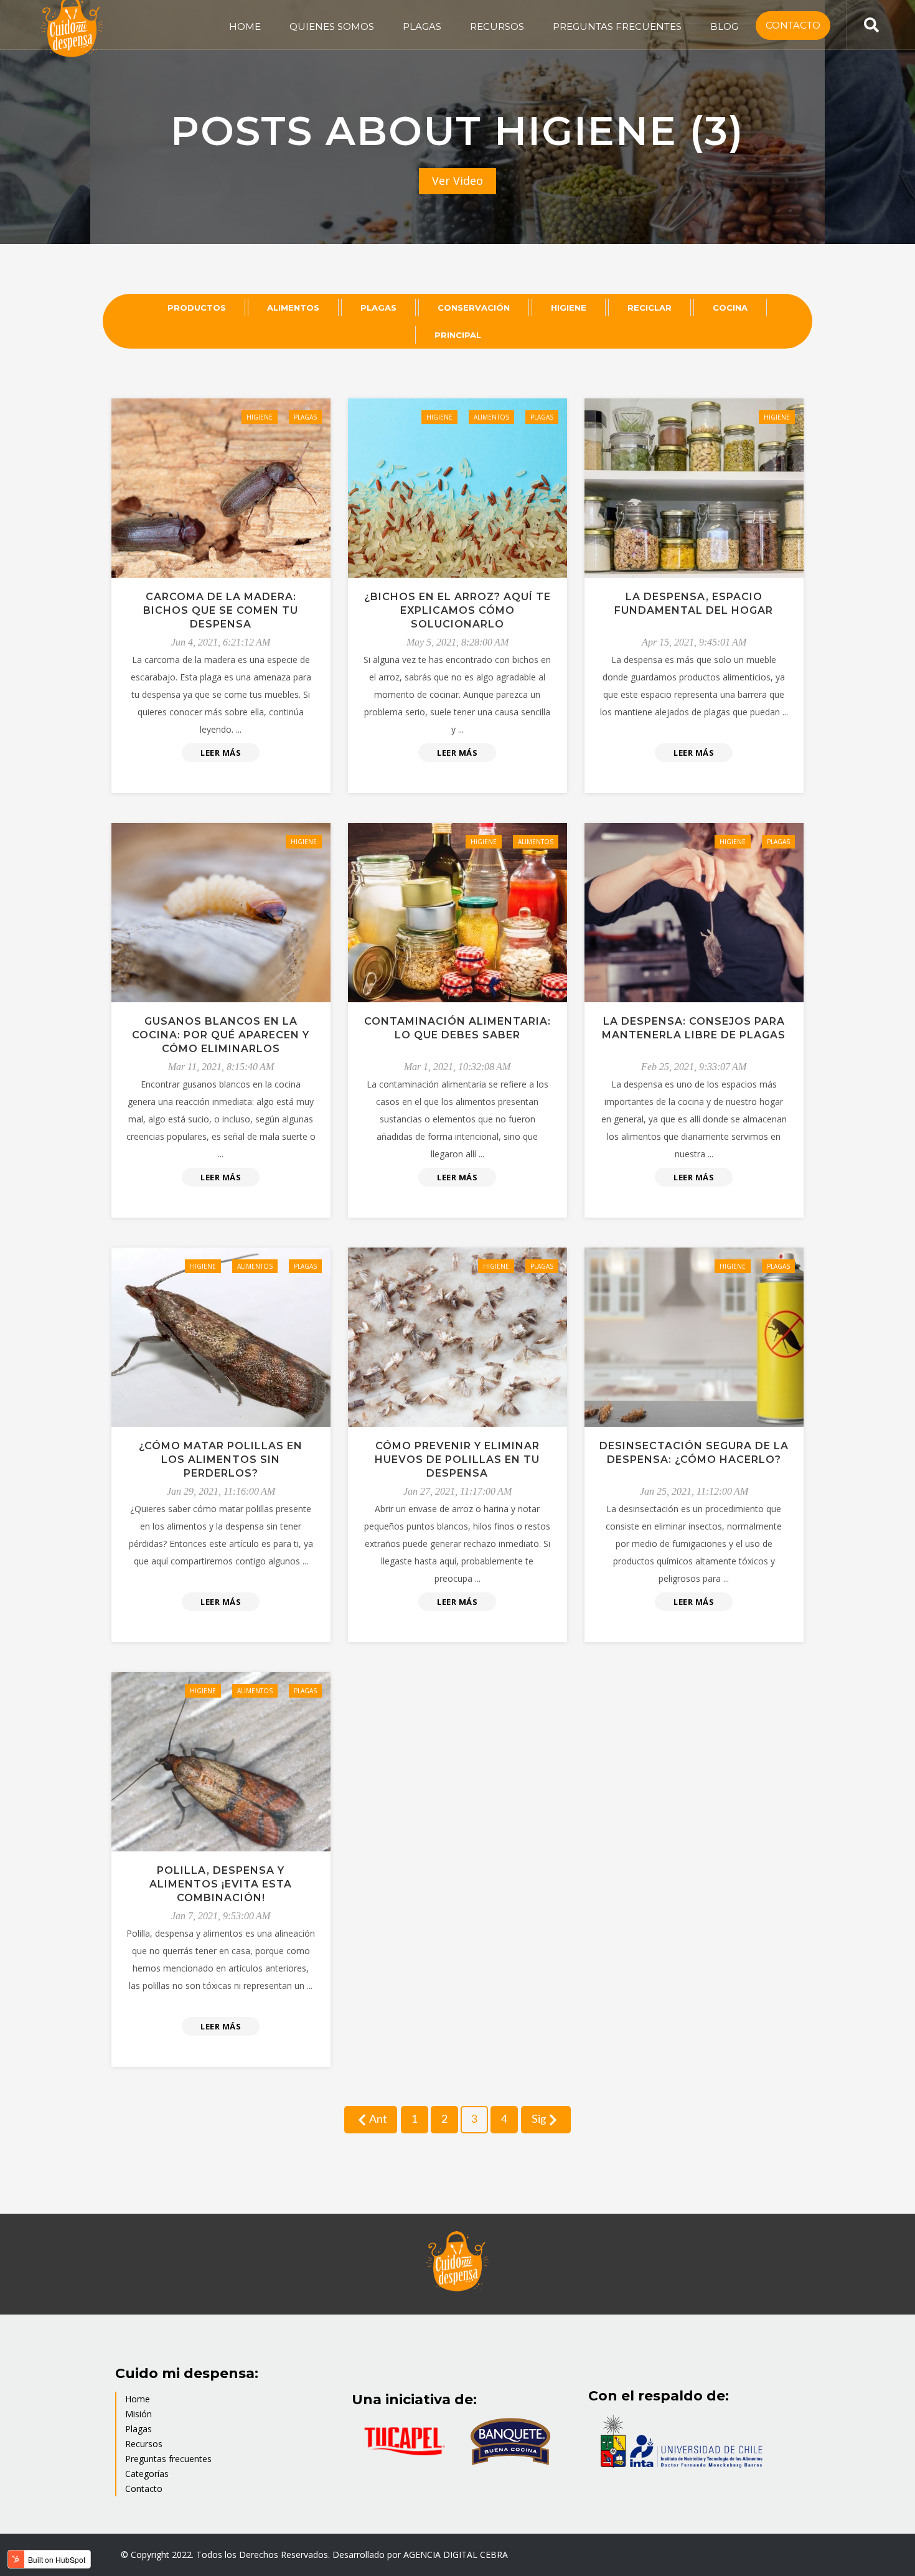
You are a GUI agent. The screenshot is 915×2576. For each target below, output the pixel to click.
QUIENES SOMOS (332, 26)
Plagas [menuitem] (138, 2429)
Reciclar (650, 308)
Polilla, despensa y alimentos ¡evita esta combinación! (221, 1884)
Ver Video (457, 181)
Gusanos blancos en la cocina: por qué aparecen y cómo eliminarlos (221, 1035)
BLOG (724, 26)
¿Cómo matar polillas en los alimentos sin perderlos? (221, 1460)
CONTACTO (793, 25)
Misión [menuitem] (138, 2414)
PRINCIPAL (458, 335)
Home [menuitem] (138, 2399)
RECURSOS (497, 26)
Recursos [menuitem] (144, 2444)
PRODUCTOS (197, 308)
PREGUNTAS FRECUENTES (617, 26)
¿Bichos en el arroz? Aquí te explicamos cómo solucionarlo (457, 610)
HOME (245, 26)
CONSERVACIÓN (474, 308)
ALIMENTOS (293, 308)
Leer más (221, 753)
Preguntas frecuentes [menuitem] (168, 2459)
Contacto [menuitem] (144, 2489)
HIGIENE (569, 308)
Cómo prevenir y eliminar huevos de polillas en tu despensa (457, 1460)
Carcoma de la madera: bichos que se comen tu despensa (221, 610)
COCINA (730, 308)
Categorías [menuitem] (147, 2474)
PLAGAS (422, 26)
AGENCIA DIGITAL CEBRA (456, 2555)
